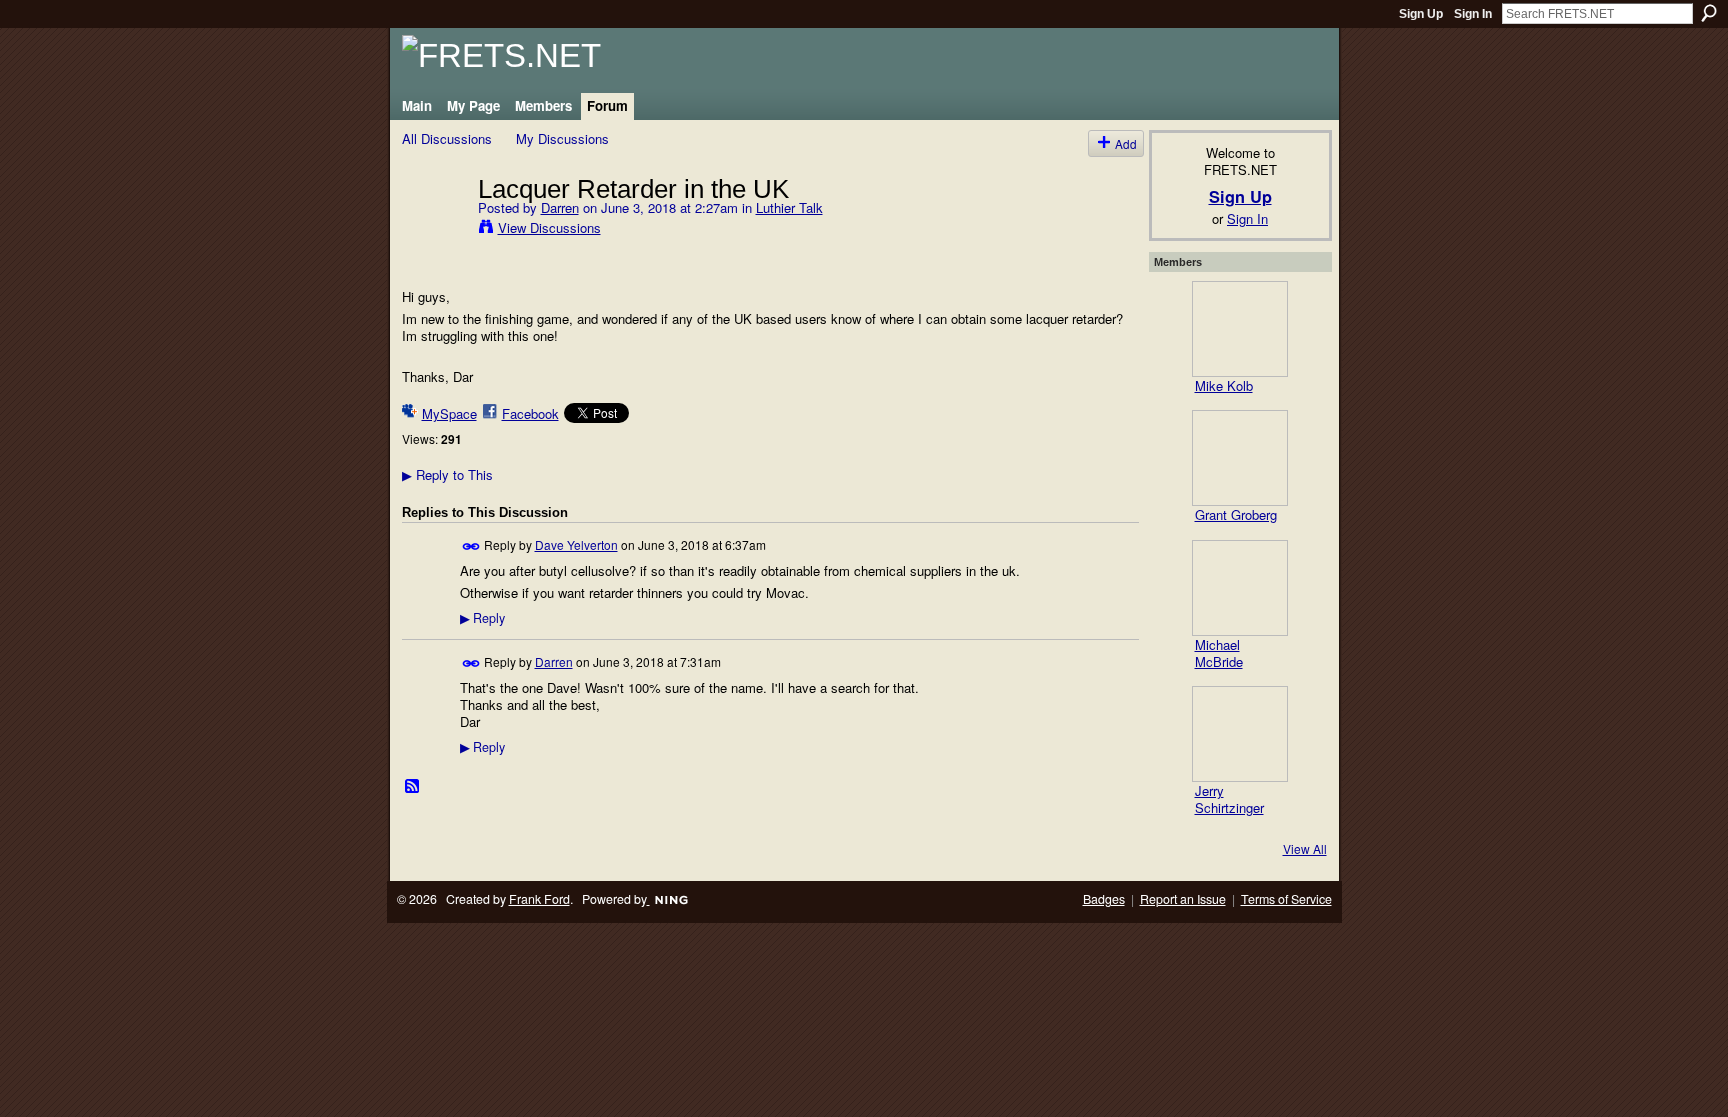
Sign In (1473, 14)
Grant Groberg (1236, 514)
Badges (1104, 899)
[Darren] (434, 230)
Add (1126, 143)
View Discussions (549, 227)
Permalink (471, 546)
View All (1305, 848)
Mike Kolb (1224, 385)
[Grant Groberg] (1240, 458)
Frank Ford (539, 899)
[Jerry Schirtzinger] (1240, 734)
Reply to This (447, 474)
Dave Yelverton (576, 544)
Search (1709, 13)
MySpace (449, 413)
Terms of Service (1286, 899)
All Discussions (447, 138)
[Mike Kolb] (1240, 329)
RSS (413, 787)
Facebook (530, 413)
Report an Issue (1183, 899)
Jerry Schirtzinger (1229, 799)
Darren (560, 207)
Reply (482, 618)
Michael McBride (1219, 653)
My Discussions (562, 138)
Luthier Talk (789, 207)
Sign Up (1421, 14)
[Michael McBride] (1240, 588)
